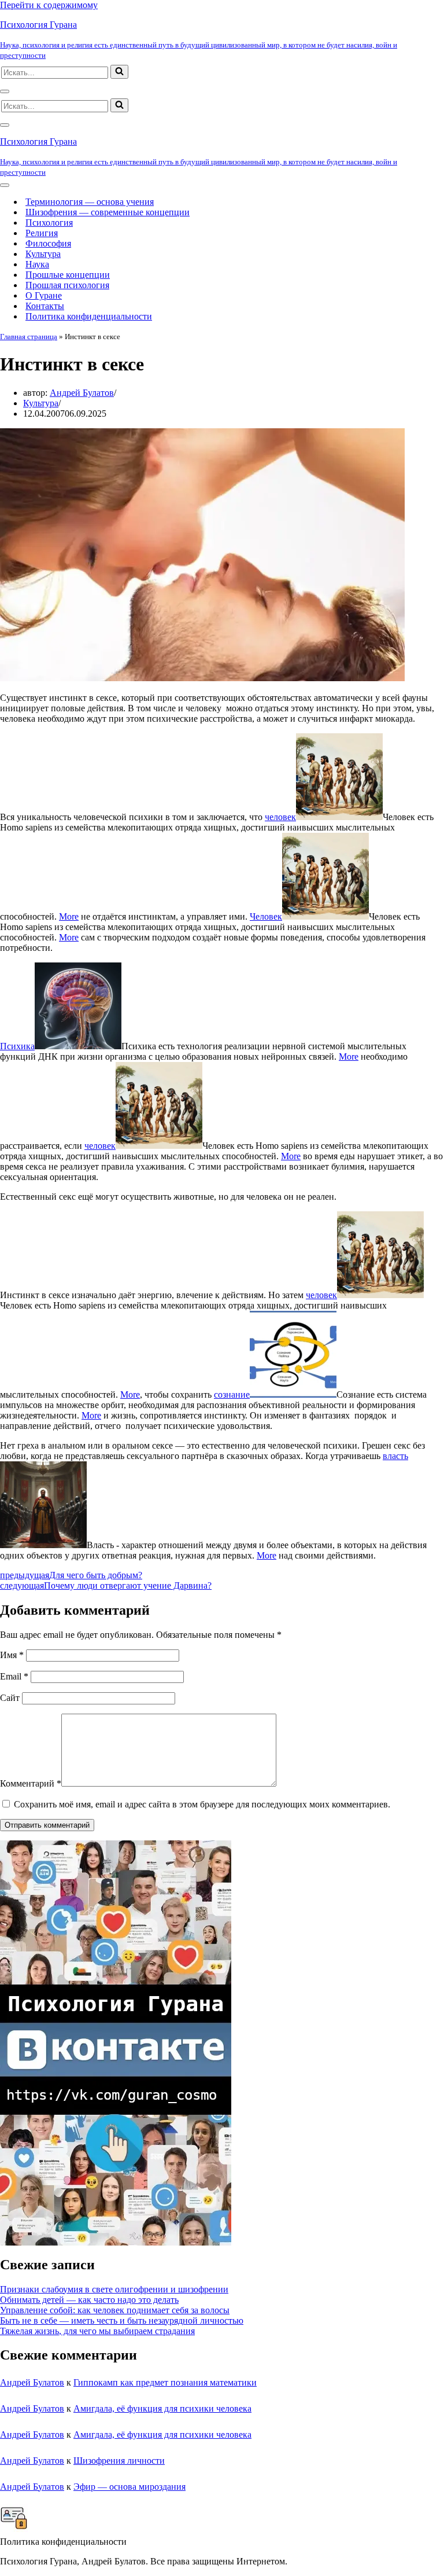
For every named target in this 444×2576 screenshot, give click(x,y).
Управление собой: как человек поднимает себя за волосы (115, 2310)
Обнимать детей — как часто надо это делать (89, 2300)
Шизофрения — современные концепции (108, 212)
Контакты (45, 306)
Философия (48, 243)
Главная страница (29, 337)
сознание (232, 1394)
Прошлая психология (67, 285)
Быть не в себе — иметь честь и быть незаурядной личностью (122, 2320)
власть (395, 1456)
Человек (266, 916)
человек (280, 817)
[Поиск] (119, 72)
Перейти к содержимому (49, 5)
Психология (49, 223)
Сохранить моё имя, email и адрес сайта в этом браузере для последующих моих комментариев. (202, 1804)
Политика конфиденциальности (89, 316)
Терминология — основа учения (90, 202)
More (69, 916)
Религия (42, 233)
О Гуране (44, 295)
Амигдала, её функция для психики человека (162, 2408)
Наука (37, 264)
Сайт (10, 1698)
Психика (17, 1046)
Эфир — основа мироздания (129, 2487)
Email (14, 1676)
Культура (43, 254)
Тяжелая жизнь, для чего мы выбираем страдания (97, 2331)
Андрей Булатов (82, 393)
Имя (12, 1655)
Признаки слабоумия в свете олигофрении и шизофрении (114, 2289)
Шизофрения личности (119, 2461)
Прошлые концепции (68, 275)
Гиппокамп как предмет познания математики (165, 2382)
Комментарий (31, 1783)
